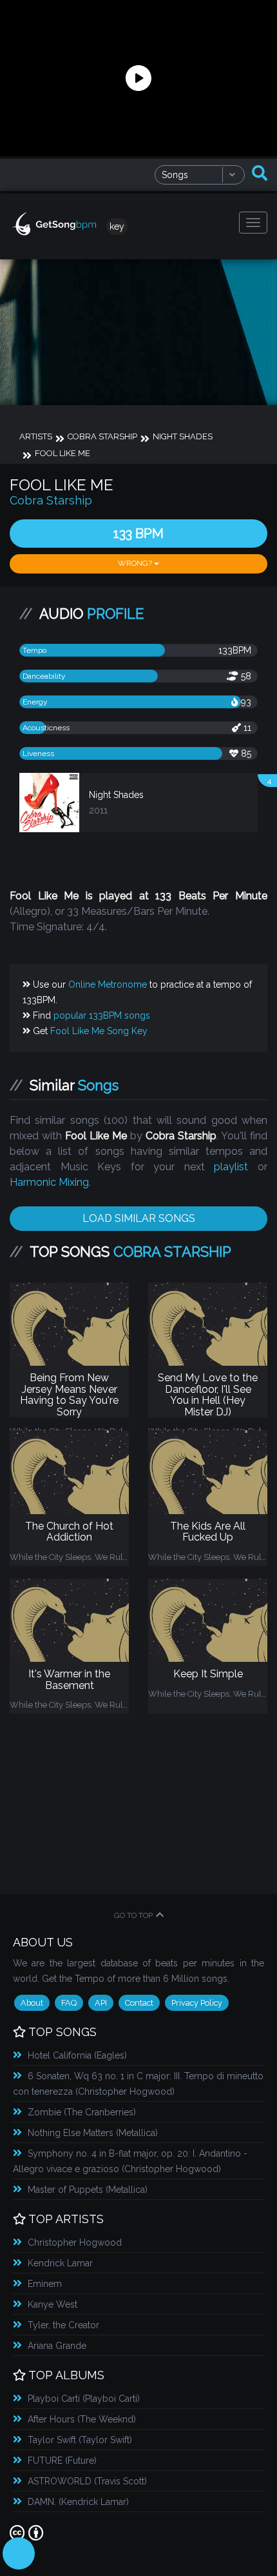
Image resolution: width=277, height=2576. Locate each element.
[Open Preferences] (19, 2553)
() (77, 2055)
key (117, 226)
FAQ (69, 2003)
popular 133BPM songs (102, 1015)
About (32, 2003)
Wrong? (136, 563)
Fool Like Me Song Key (99, 1031)
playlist (231, 1167)
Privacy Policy (197, 2003)
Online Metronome (108, 984)
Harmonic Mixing (49, 1182)
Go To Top (133, 1915)
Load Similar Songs (139, 1218)
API (101, 2003)
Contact (139, 2003)
